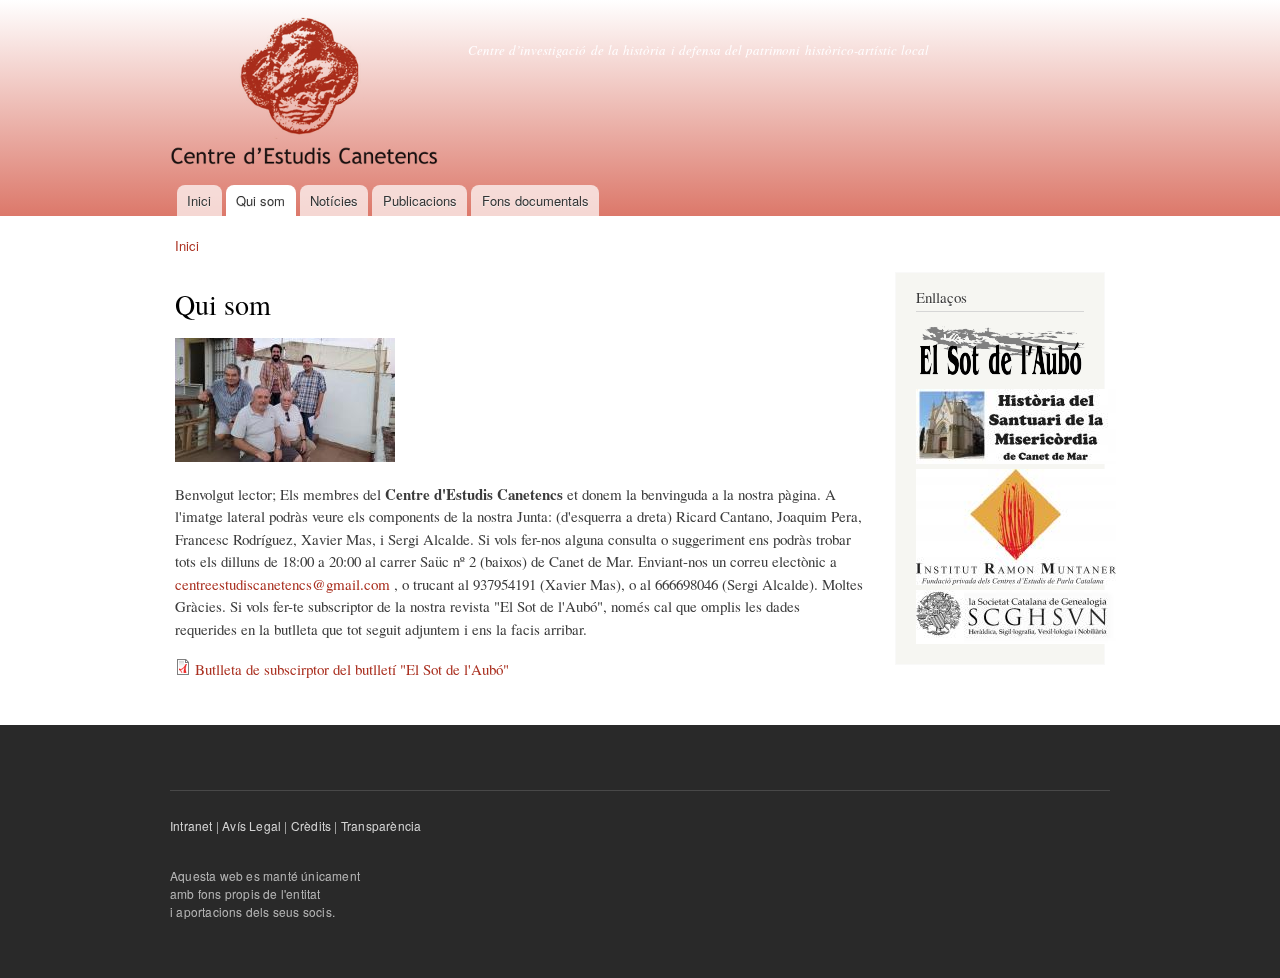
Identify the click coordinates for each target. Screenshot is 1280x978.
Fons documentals (535, 200)
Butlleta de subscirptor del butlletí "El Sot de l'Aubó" (352, 669)
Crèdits (311, 825)
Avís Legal (251, 825)
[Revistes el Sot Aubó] (1001, 379)
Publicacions (420, 200)
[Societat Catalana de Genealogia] (1016, 639)
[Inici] (306, 92)
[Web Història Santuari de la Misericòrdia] (1016, 459)
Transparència (381, 825)
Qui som (260, 200)
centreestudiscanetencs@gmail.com (282, 584)
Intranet (191, 825)
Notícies (334, 200)
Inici (199, 200)
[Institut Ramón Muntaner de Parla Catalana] (1016, 580)
